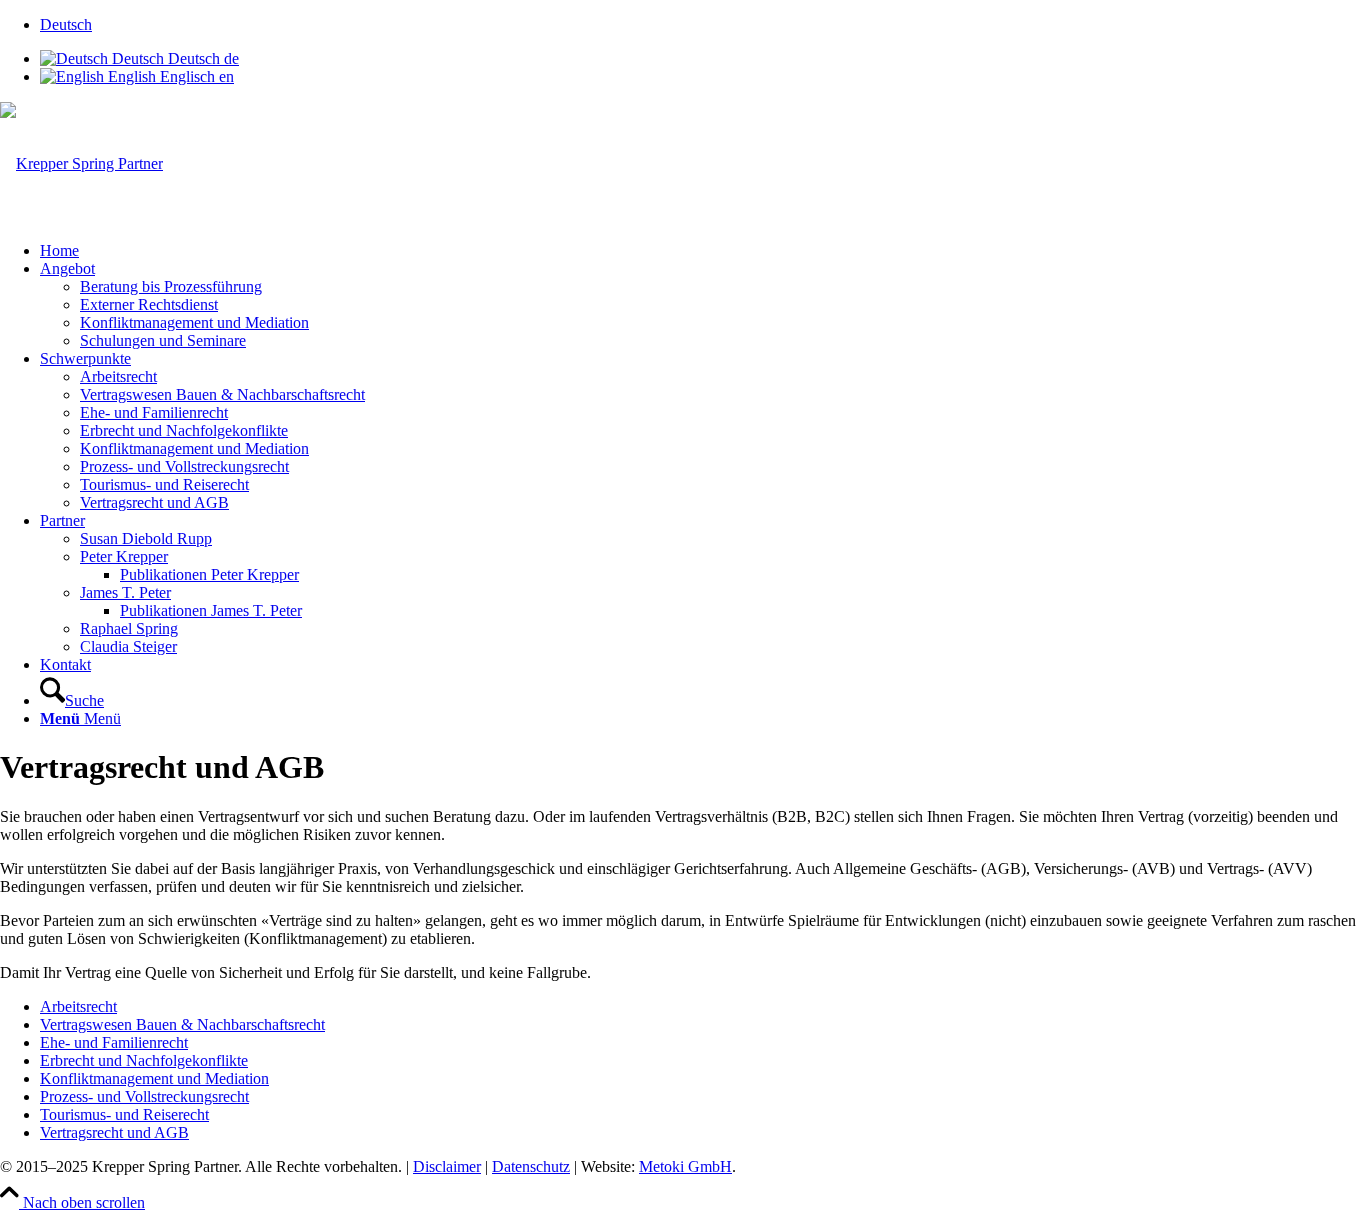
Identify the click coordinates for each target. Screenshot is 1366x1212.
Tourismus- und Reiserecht (124, 1114)
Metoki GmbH (685, 1166)
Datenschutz (531, 1166)
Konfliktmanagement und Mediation (154, 1078)
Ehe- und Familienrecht (114, 1042)
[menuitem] (703, 25)
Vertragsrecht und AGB (114, 1132)
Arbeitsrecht (78, 1006)
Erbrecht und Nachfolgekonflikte (144, 1060)
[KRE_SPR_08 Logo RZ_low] (81, 163)
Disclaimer (447, 1166)
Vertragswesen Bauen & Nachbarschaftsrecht (182, 1024)
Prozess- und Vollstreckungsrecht (144, 1096)
